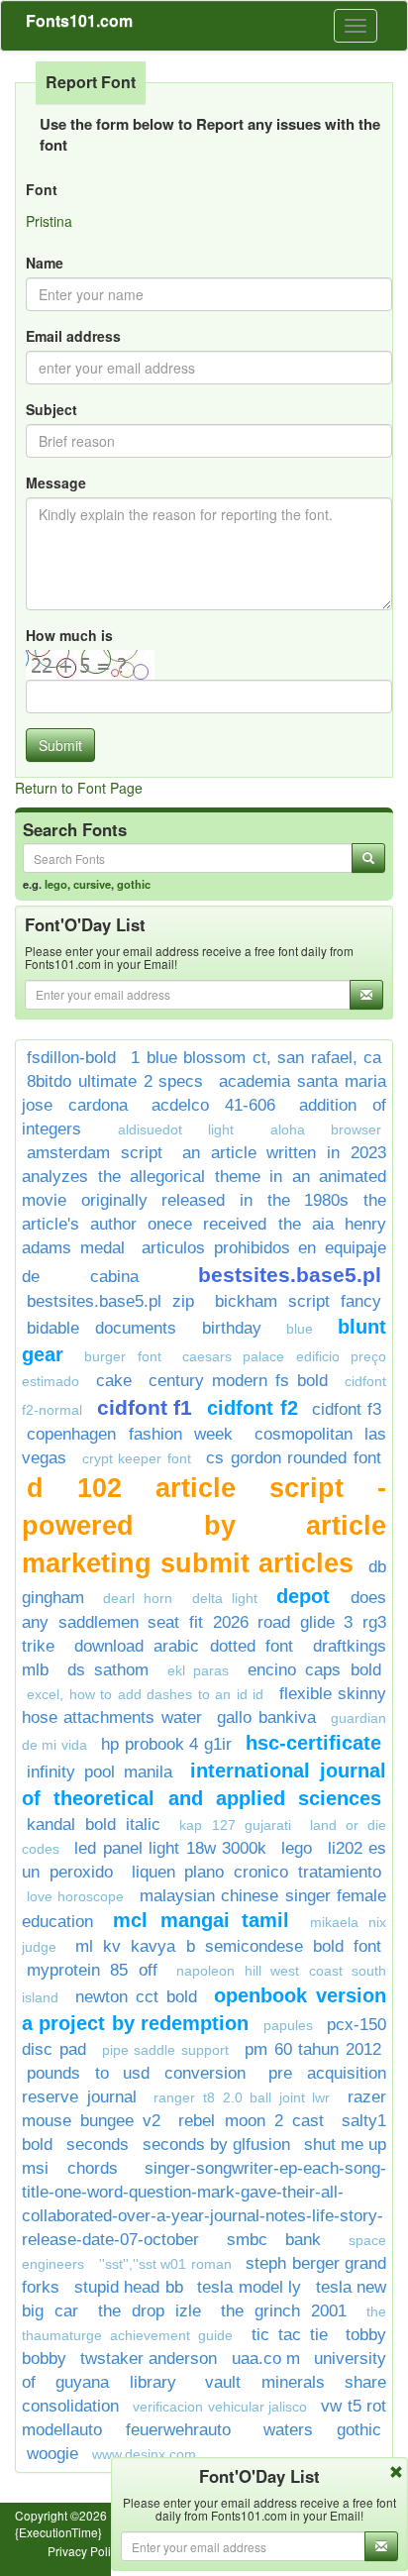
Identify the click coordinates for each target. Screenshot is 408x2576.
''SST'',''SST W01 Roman (165, 2264)
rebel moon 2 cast (251, 2121)
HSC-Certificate (313, 1743)
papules (288, 2025)
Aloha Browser (326, 1129)
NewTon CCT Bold (136, 1997)
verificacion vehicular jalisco (220, 2407)
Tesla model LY (249, 2287)
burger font (122, 1356)
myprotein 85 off (92, 1970)
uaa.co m (266, 2359)
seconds (98, 2145)
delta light (225, 1598)
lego (56, 884)
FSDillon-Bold (71, 1058)
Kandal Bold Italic (94, 1825)
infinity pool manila (100, 1772)
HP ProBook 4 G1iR (166, 1744)
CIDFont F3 (347, 1409)
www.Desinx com (144, 2454)
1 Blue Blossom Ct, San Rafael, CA (256, 1058)
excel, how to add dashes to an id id (145, 1694)
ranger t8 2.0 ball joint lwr (242, 2097)
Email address (73, 336)
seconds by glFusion (216, 2145)
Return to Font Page (79, 788)
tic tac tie (290, 2335)
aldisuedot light (176, 1129)
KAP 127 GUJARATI (235, 1825)
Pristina (49, 221)
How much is (69, 635)
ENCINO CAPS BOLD (314, 1670)
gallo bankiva (266, 1717)
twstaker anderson (149, 2359)
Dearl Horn (138, 1598)
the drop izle (150, 2311)
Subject (51, 409)
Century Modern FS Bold (238, 1381)
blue (300, 1329)
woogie (52, 2454)
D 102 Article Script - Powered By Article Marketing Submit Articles (204, 1526)
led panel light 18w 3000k (170, 1848)
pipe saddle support (166, 2050)
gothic (134, 884)
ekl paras (199, 1670)
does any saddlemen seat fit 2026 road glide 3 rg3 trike (204, 1622)
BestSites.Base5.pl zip (110, 1301)
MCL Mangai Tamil (201, 1920)
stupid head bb (129, 2287)
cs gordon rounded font (294, 1458)
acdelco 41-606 (213, 1105)
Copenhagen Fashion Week (130, 1434)
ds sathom (108, 1670)
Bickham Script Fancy (299, 1301)
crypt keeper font (137, 1458)
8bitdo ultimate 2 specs (115, 1081)
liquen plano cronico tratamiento (256, 1872)
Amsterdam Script (95, 1153)
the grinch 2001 (284, 2311)
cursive (92, 884)
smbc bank (274, 2240)
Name (45, 263)
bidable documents (102, 1328)
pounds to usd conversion (136, 2073)
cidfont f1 (145, 1407)
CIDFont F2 (253, 1408)
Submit (60, 745)
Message (56, 483)
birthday (232, 1328)
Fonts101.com (79, 20)
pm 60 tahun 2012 (313, 2049)
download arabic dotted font (184, 1646)
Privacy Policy (85, 2551)
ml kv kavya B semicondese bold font (228, 1946)
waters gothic (322, 2430)
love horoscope (75, 1896)
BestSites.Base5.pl (290, 1275)
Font (42, 189)
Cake (114, 1381)
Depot (308, 1596)
